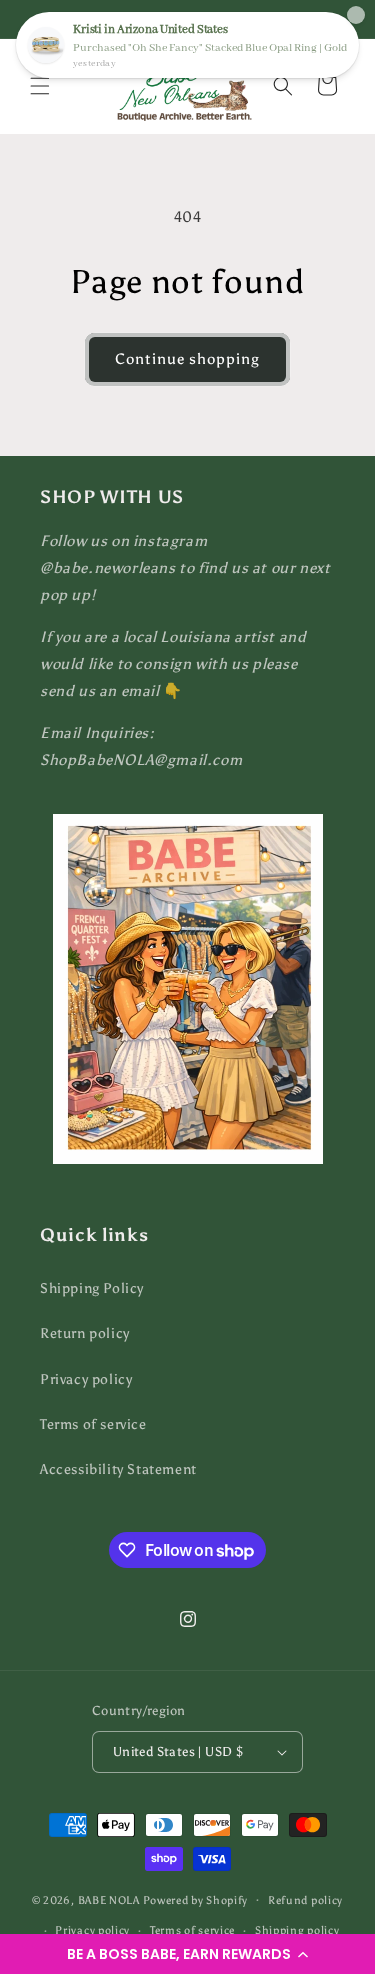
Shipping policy (297, 1930)
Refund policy (305, 1900)
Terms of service (93, 1424)
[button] (187, 1954)
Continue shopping (187, 359)
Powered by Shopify (196, 1899)
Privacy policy (86, 1379)
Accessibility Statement (118, 1469)
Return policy (85, 1333)
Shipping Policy (92, 1288)
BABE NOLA (109, 1899)
